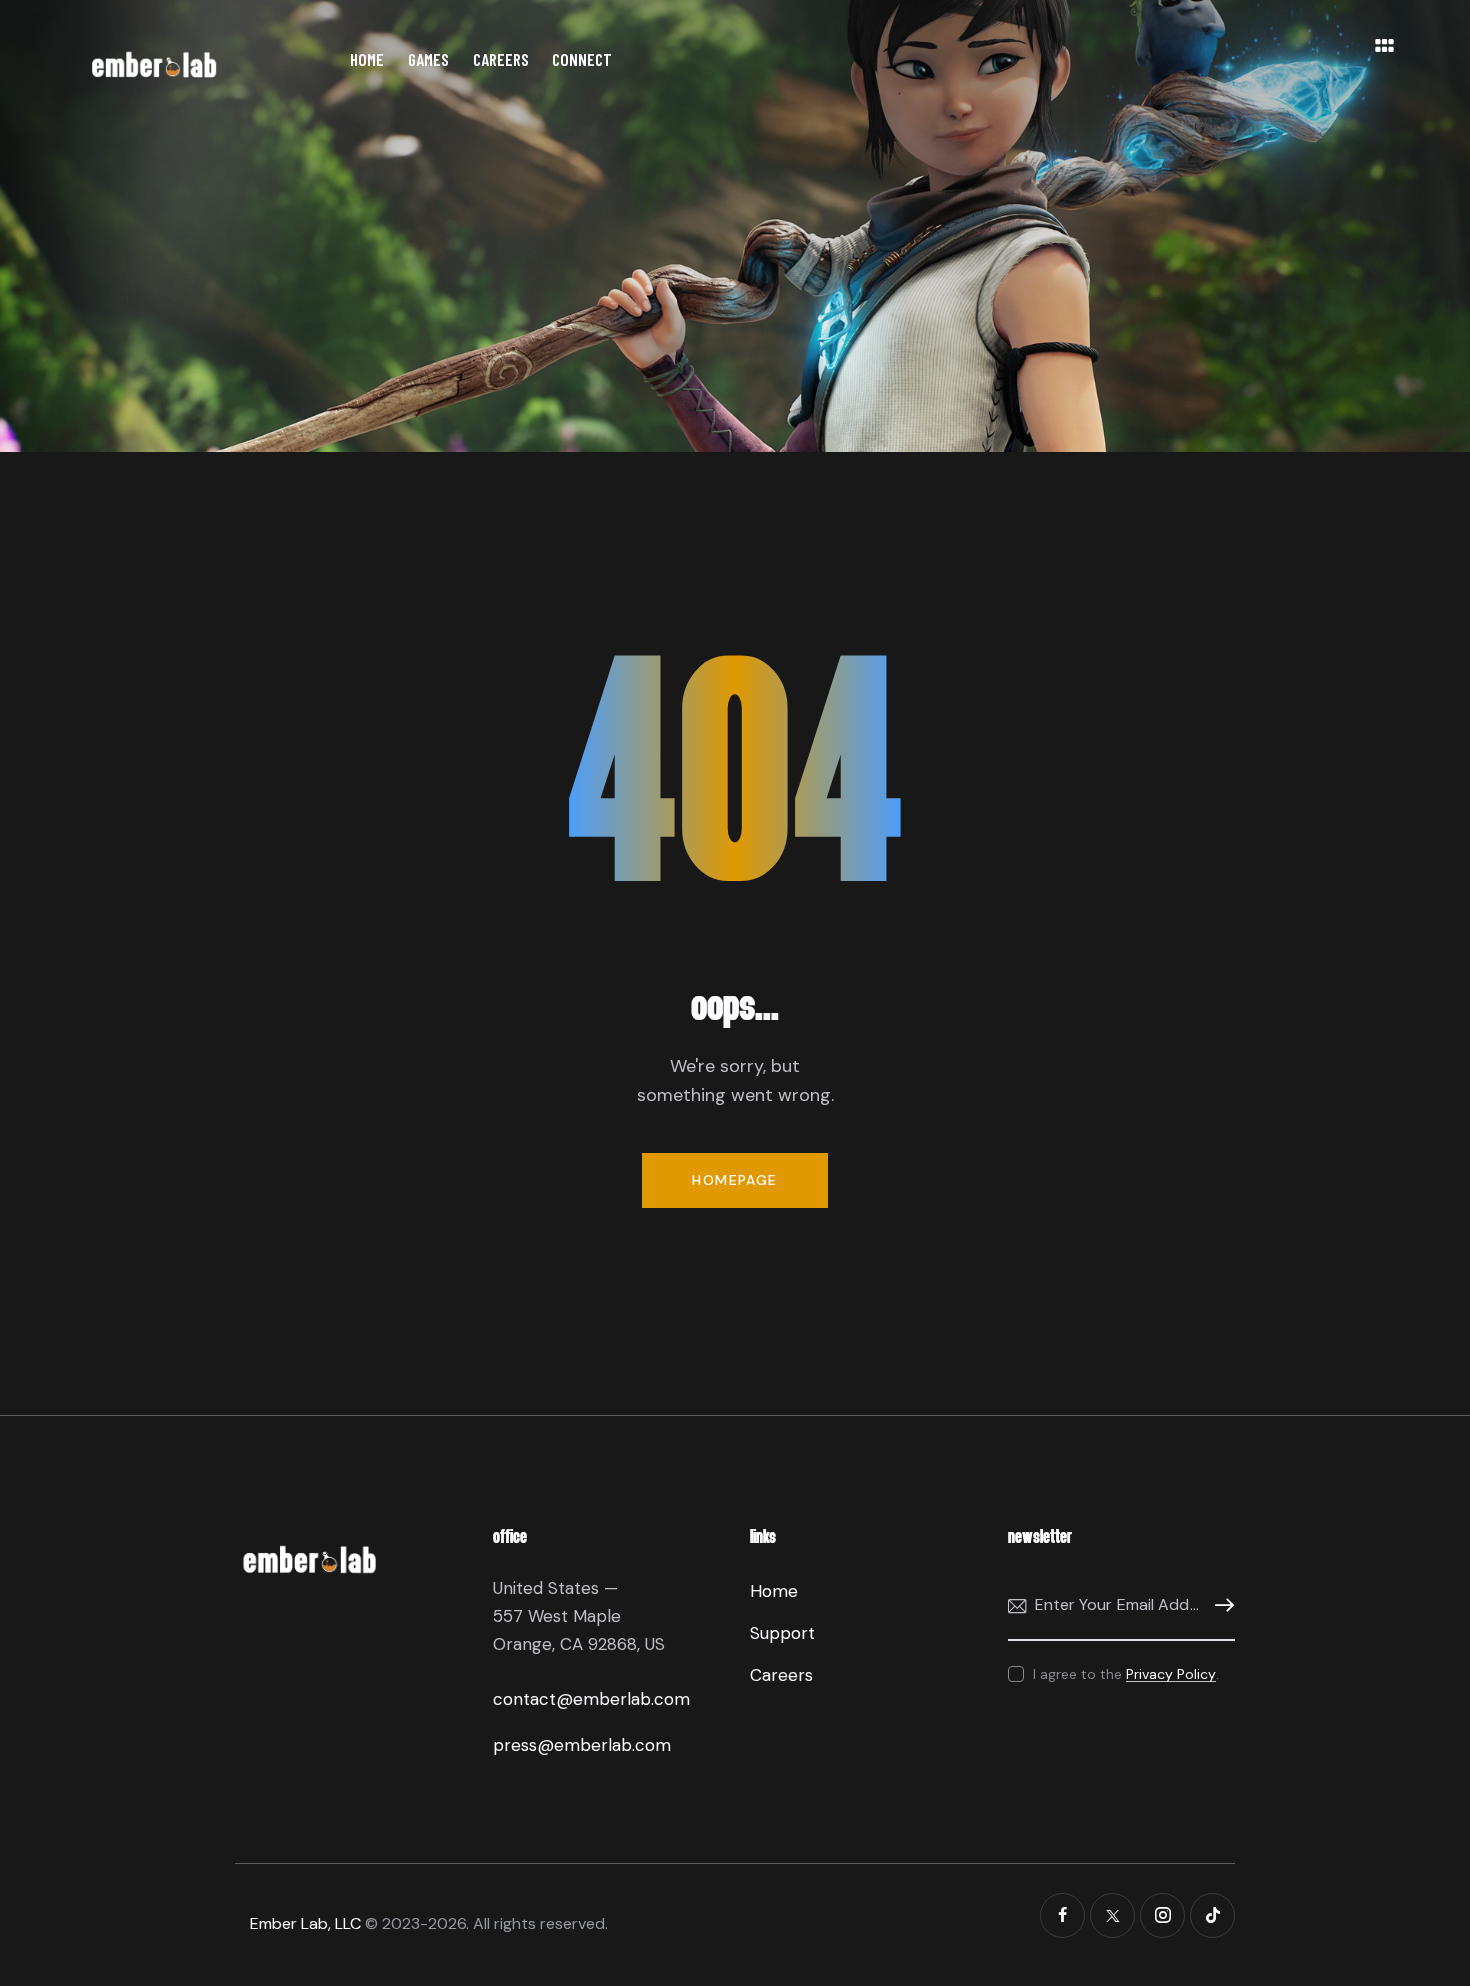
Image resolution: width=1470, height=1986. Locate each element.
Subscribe (1220, 1605)
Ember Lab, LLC (305, 1923)
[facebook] (1062, 1915)
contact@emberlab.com (591, 1699)
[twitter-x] (1112, 1915)
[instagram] (1162, 1915)
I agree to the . (1126, 1674)
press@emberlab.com (582, 1745)
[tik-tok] (1212, 1915)
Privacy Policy (1171, 1674)
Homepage (734, 1180)
